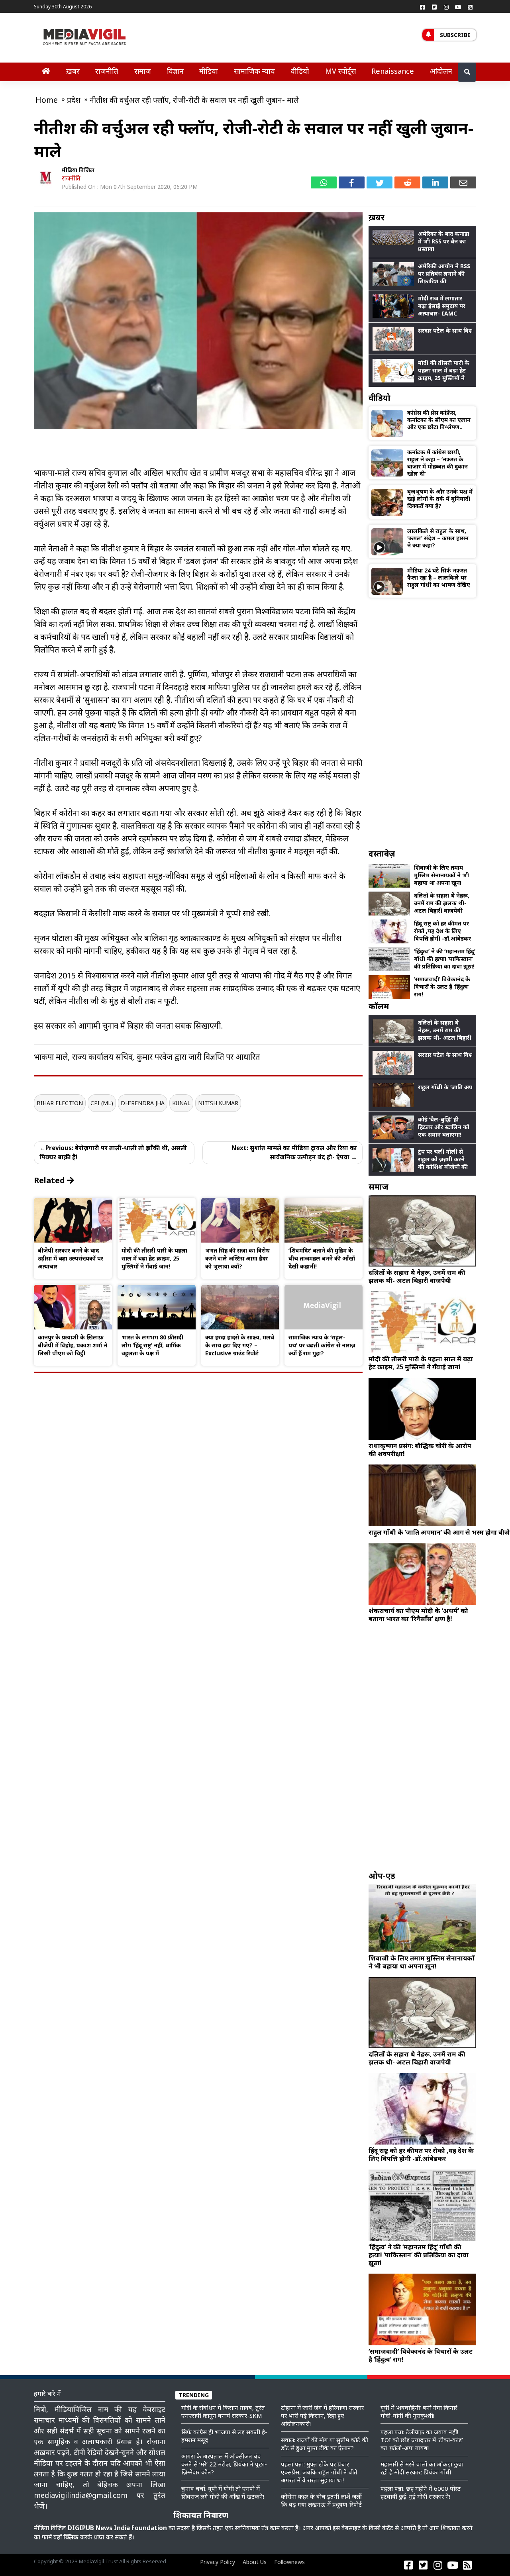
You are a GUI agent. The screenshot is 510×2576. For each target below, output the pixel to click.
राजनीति (107, 71)
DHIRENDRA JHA (143, 1103)
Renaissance (393, 71)
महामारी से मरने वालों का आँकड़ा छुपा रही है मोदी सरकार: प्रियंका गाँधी (422, 2468)
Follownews (289, 2562)
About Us (255, 2562)
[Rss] (470, 7)
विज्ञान (175, 71)
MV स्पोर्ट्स (340, 71)
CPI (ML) (102, 1103)
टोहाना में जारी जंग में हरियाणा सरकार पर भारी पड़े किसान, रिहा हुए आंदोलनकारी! (322, 2415)
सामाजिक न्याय (254, 71)
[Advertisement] (422, 723)
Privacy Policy (218, 2562)
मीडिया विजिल (78, 170)
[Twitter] (434, 7)
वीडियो (300, 71)
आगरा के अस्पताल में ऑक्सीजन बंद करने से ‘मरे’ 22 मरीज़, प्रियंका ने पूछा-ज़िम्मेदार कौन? (224, 2464)
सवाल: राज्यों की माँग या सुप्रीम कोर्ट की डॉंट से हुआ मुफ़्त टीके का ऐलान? (325, 2444)
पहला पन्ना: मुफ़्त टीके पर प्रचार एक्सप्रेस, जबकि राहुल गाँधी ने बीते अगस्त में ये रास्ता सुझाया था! (319, 2472)
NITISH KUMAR (218, 1103)
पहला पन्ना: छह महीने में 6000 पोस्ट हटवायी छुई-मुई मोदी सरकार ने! (421, 2492)
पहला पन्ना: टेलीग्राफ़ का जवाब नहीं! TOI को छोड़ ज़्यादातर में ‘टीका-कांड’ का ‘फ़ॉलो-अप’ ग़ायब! (422, 2440)
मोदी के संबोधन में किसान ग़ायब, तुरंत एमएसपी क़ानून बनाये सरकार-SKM (223, 2411)
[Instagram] (446, 7)
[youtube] (458, 7)
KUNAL (181, 1103)
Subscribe (455, 35)
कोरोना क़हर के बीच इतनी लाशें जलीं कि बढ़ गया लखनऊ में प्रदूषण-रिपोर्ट (321, 2500)
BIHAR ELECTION (60, 1103)
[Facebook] (422, 7)
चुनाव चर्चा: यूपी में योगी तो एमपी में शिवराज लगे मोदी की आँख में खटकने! (223, 2492)
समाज (143, 71)
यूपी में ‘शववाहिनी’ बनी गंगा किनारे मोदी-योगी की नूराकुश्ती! (419, 2411)
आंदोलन (441, 71)
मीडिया (209, 71)
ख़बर (73, 71)
